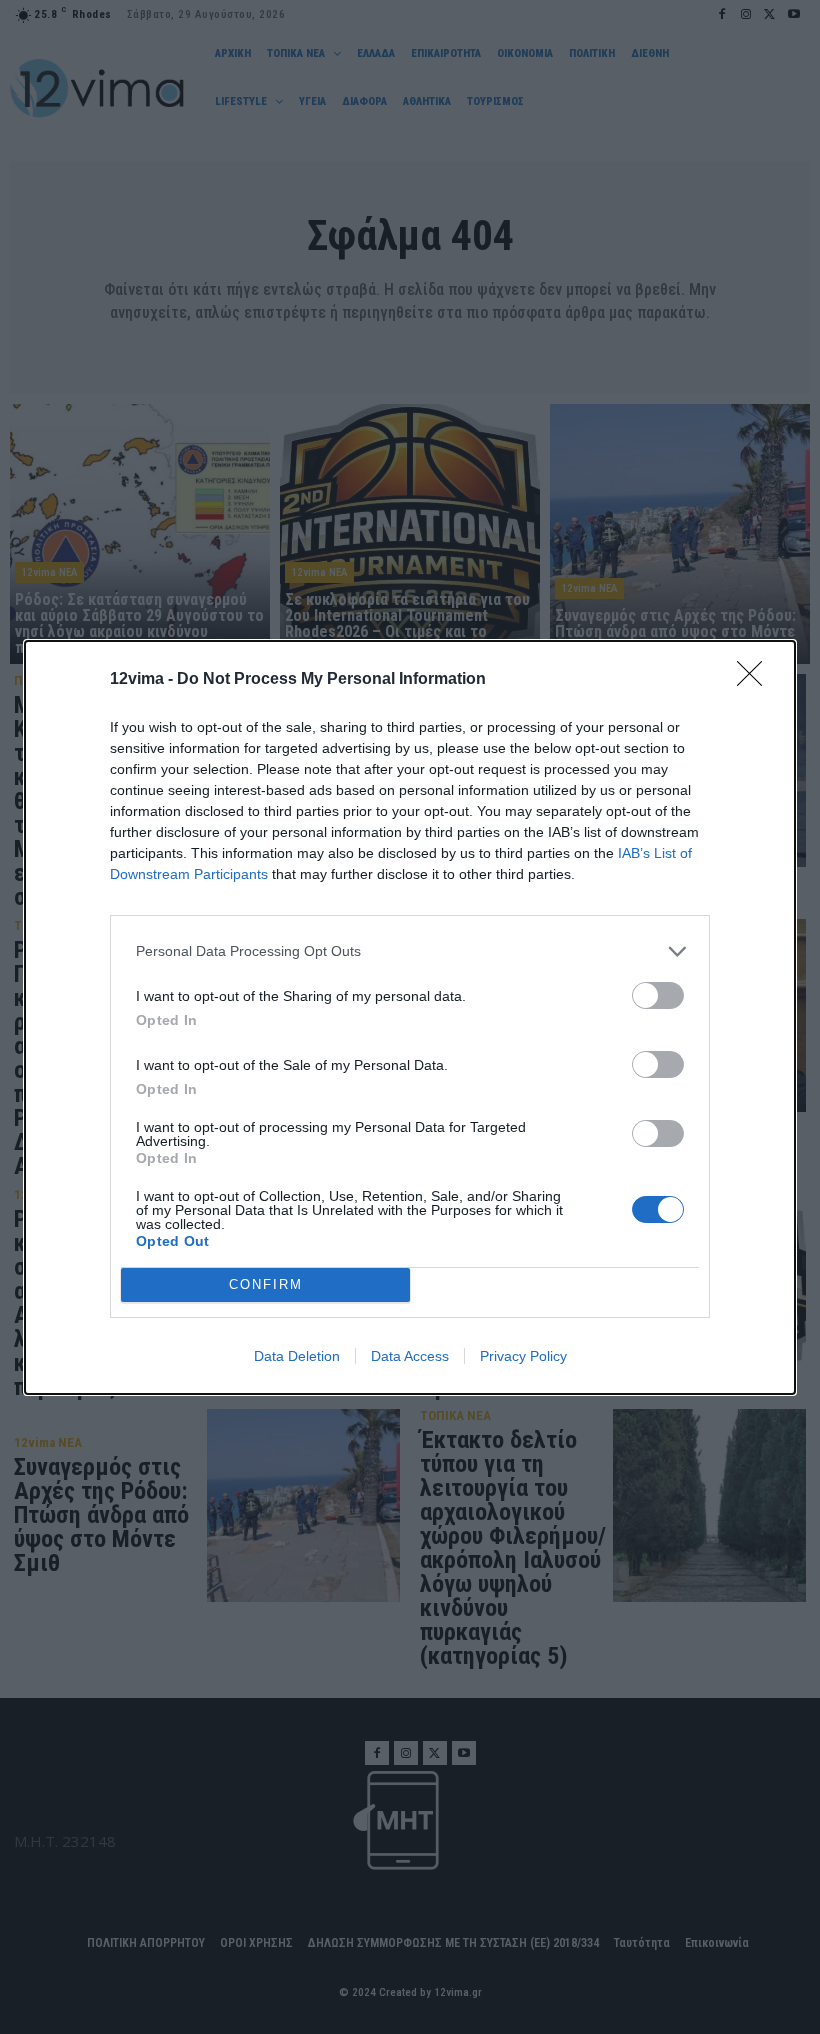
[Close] (756, 680)
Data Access (410, 1356)
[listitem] (410, 951)
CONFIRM (266, 1284)
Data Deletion (297, 1356)
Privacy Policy (523, 1356)
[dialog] (410, 1017)
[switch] (658, 995)
